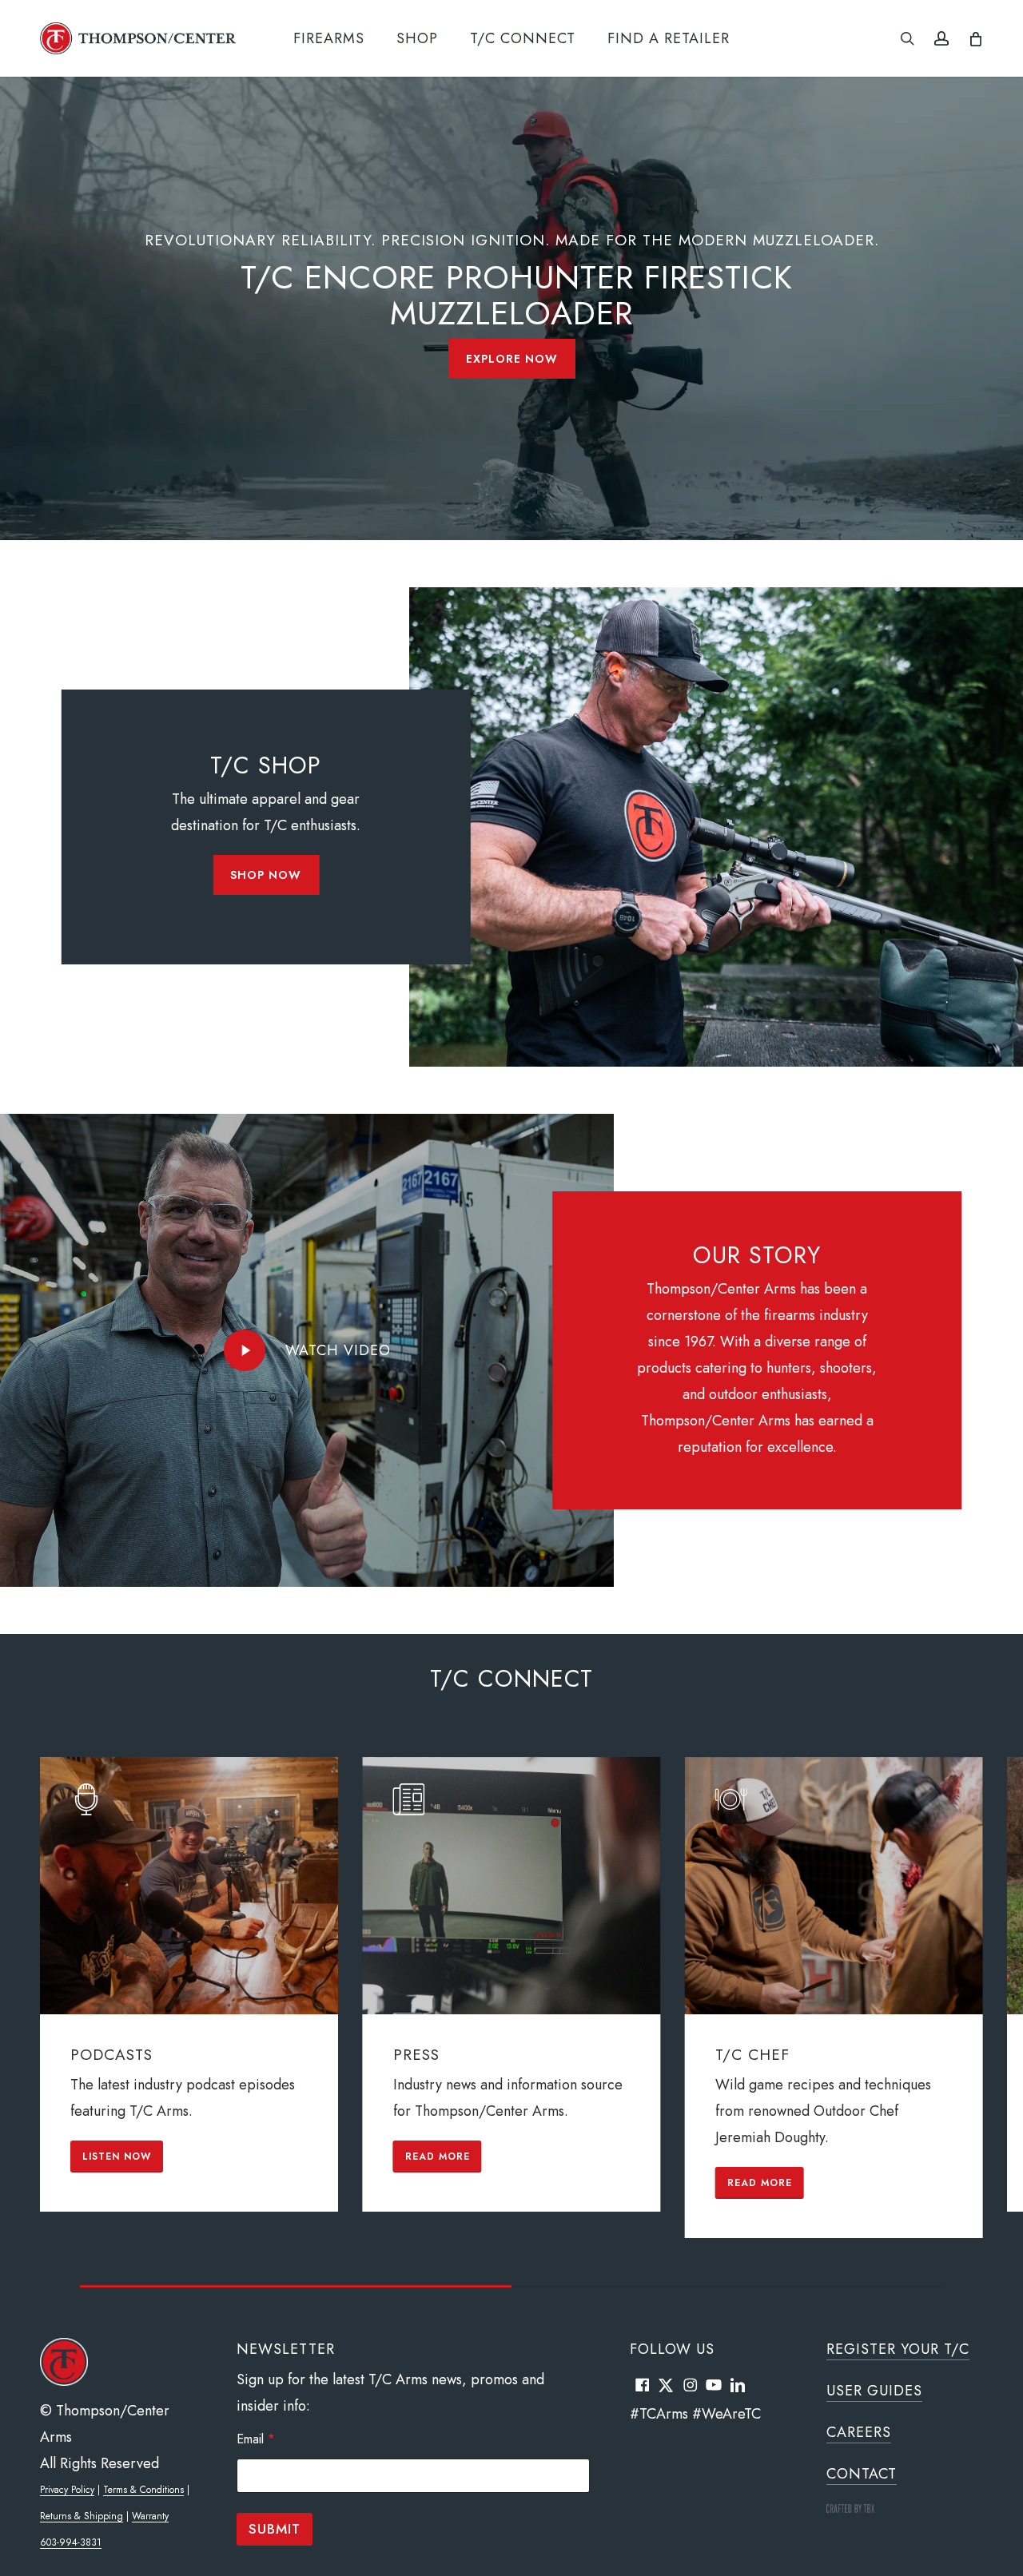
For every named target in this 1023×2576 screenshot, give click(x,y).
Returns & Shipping (82, 2516)
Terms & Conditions (143, 2490)
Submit (275, 2529)
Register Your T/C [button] (898, 2349)
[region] (511, 2022)
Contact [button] (862, 2474)
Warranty (150, 2516)
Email (256, 2439)
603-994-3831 (71, 2542)
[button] (512, 359)
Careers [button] (859, 2432)
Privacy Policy (67, 2490)
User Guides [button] (874, 2391)
